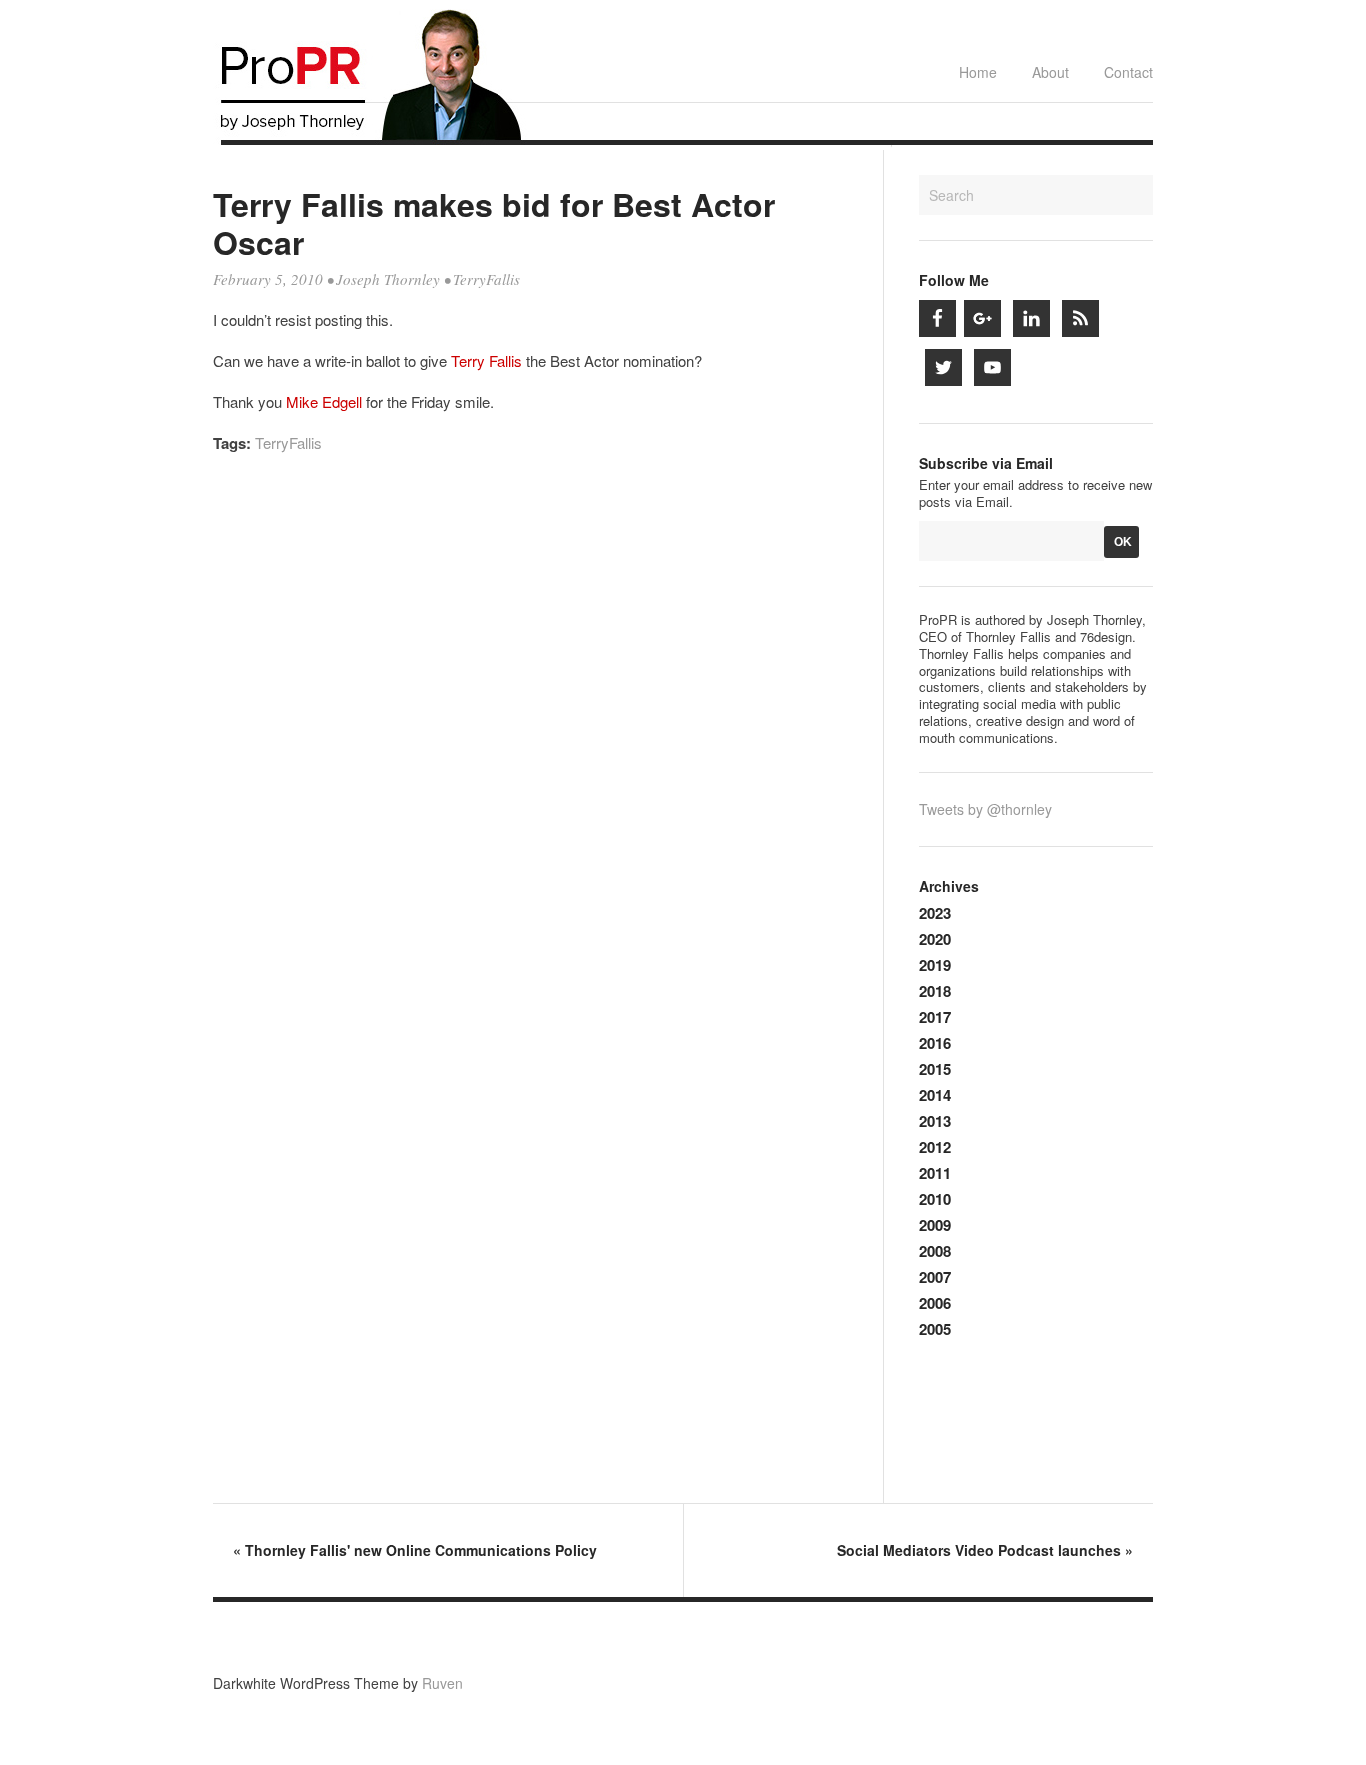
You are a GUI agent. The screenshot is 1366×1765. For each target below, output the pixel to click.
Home (978, 72)
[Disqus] (531, 741)
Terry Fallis (486, 360)
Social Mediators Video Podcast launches (985, 1550)
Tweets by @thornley (985, 809)
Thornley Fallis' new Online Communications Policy (415, 1550)
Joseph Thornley (388, 279)
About (1050, 72)
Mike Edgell (324, 401)
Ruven (442, 1683)
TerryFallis (486, 279)
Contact (1128, 72)
